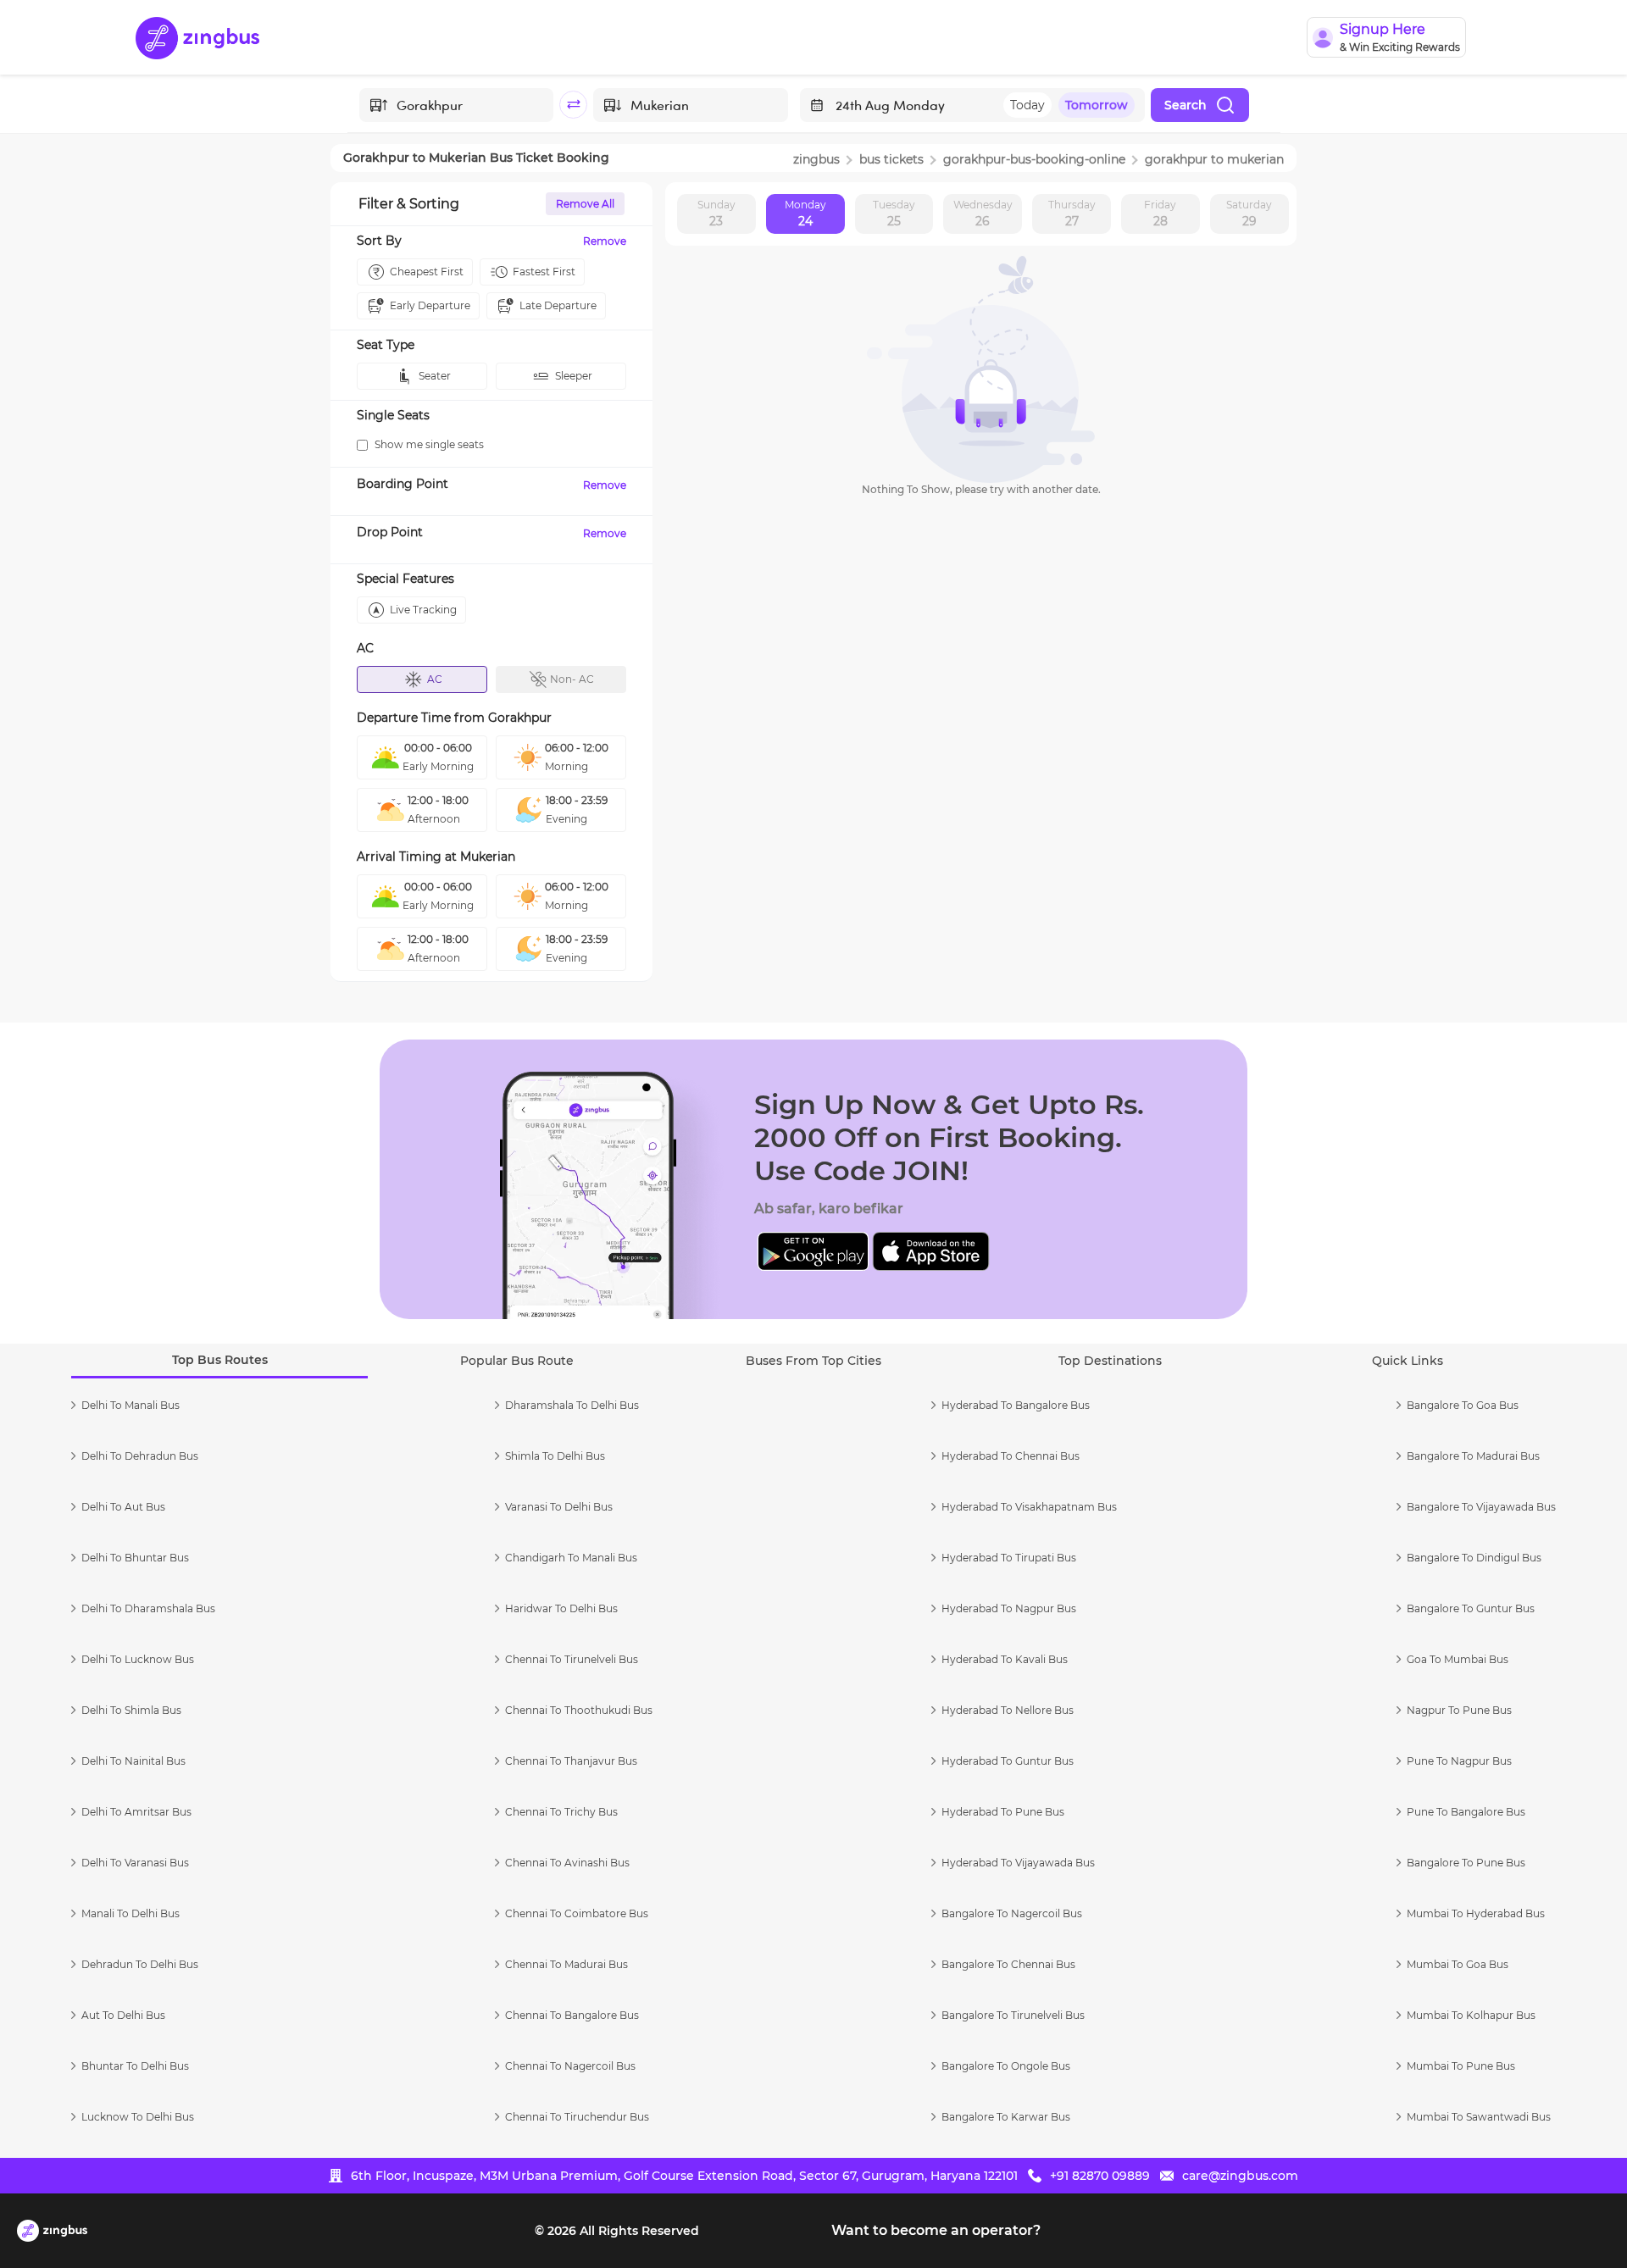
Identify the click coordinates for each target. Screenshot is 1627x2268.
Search (1186, 105)
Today (1027, 105)
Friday (1160, 213)
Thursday (1072, 213)
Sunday (716, 213)
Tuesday (894, 213)
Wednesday (983, 213)
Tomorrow (1097, 105)
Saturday (1249, 213)
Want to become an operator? (936, 2230)
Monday (805, 213)
